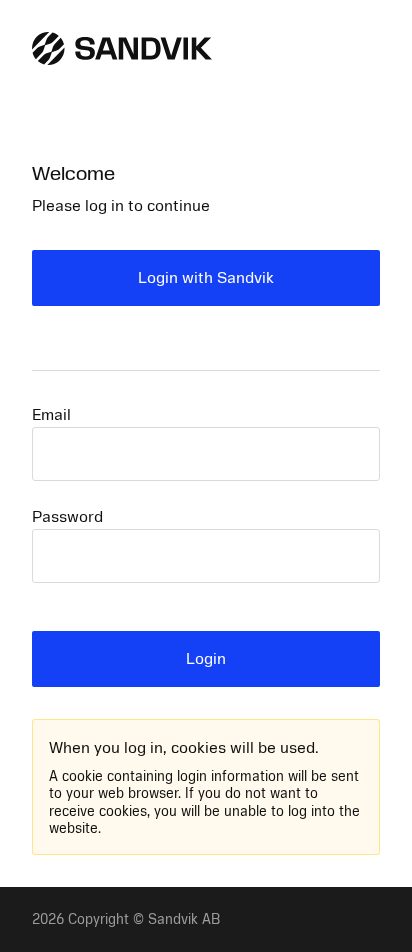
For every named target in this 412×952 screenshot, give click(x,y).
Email (51, 415)
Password (67, 517)
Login (206, 659)
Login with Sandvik (206, 278)
